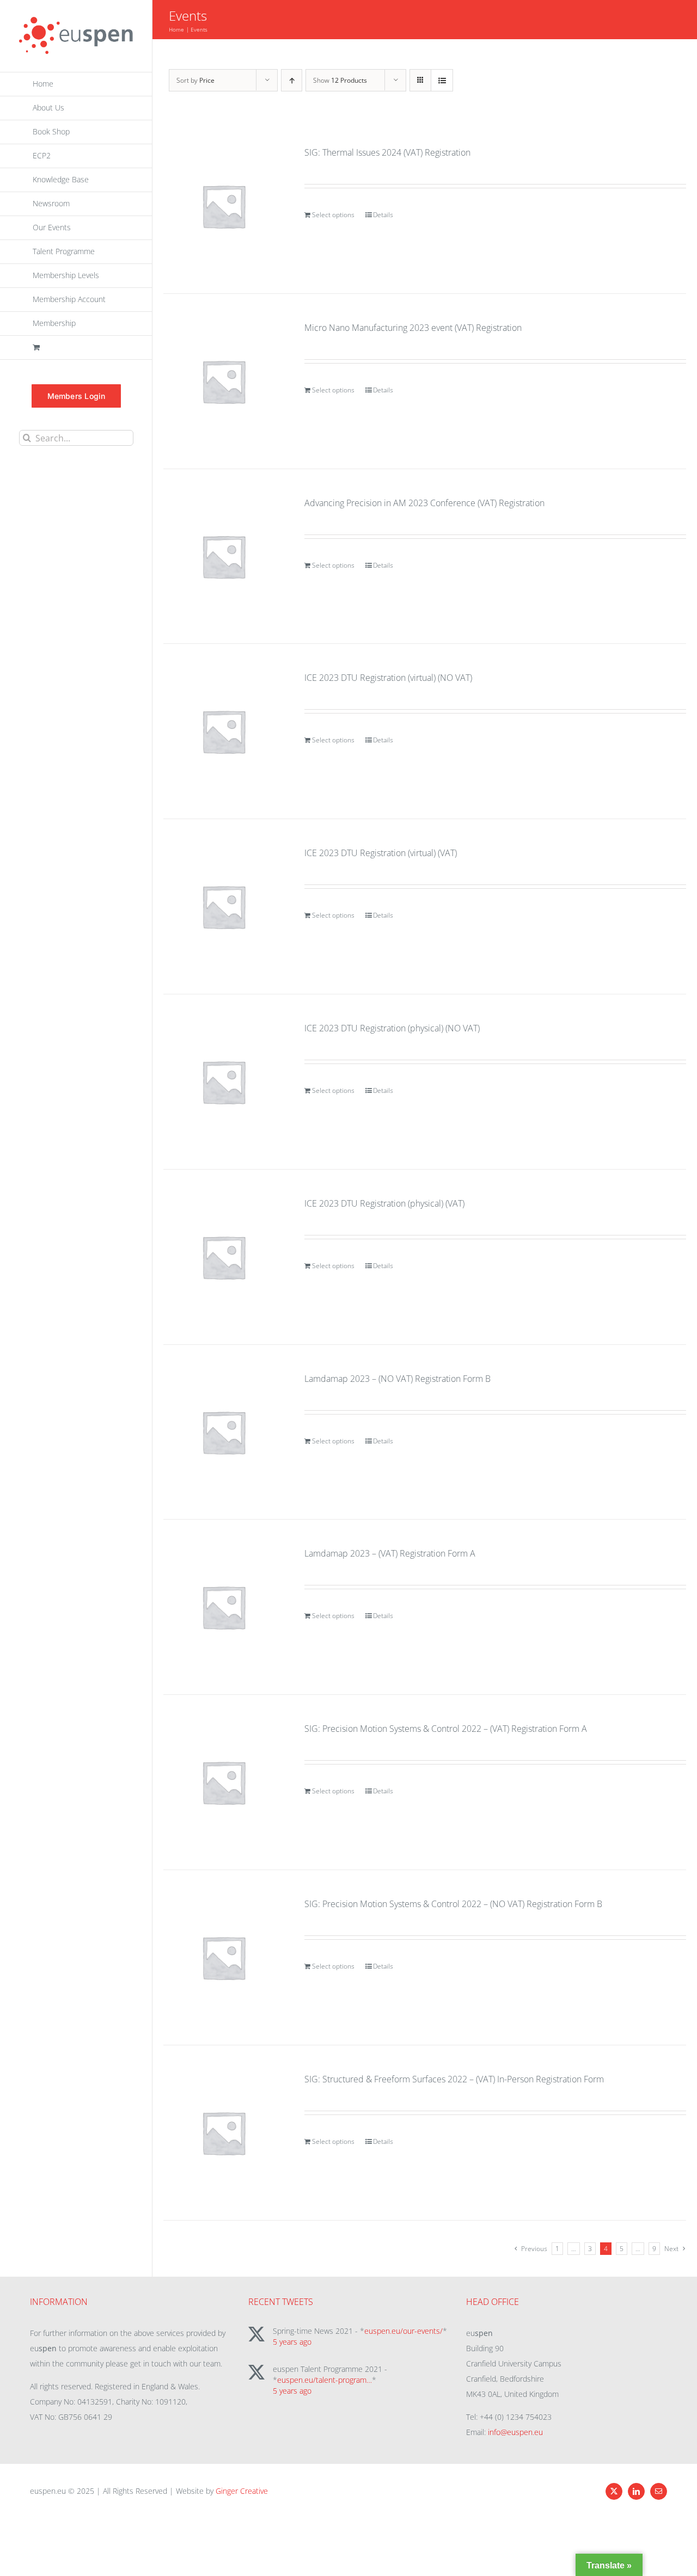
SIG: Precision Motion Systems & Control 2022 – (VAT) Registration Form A (446, 1729)
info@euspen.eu (515, 2432)
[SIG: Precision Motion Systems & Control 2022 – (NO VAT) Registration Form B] (224, 1957)
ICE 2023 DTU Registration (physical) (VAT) (384, 1203)
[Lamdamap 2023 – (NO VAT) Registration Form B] (224, 1432)
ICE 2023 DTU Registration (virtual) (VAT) (381, 853)
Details (383, 215)
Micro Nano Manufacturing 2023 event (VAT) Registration (413, 328)
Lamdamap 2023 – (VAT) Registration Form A (390, 1553)
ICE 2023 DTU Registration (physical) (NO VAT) (392, 1028)
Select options (333, 215)
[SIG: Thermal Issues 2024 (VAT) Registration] (224, 206)
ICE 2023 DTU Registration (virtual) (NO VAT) (388, 678)
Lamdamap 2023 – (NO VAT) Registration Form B (398, 1379)
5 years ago (292, 2342)
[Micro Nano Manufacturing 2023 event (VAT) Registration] (224, 381)
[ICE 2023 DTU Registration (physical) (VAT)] (224, 1257)
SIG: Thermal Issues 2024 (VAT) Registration (387, 152)
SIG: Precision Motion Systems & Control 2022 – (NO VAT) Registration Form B (453, 1904)
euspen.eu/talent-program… (325, 2380)
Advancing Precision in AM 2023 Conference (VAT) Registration (424, 503)
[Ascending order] (292, 80)
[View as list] (442, 80)
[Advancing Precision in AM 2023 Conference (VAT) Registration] (224, 557)
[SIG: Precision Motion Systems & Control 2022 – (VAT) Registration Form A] (224, 1782)
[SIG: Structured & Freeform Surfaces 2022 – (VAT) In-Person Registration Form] (224, 2133)
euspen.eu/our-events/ (403, 2331)
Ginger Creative (242, 2491)
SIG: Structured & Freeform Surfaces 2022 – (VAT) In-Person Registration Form (454, 2079)
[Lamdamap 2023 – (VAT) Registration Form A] (224, 1607)
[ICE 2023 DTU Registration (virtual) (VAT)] (224, 906)
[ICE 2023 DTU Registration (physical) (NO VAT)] (224, 1082)
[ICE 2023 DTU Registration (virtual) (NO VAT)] (224, 731)
